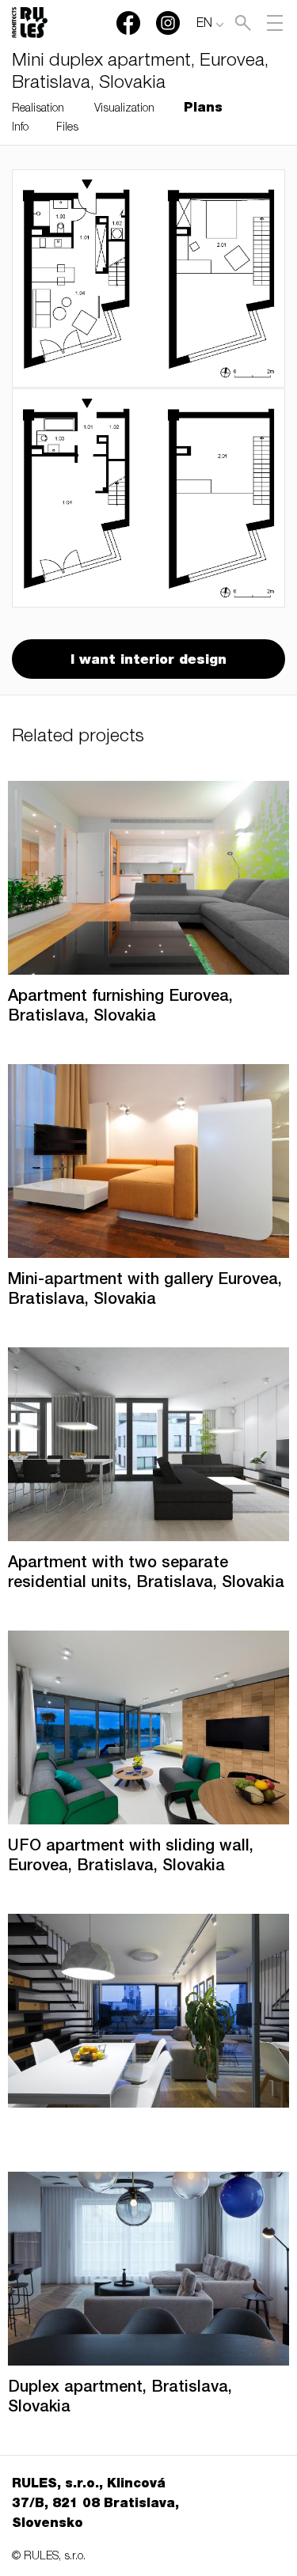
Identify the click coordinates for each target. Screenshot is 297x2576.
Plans (203, 109)
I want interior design (148, 661)
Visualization (124, 109)
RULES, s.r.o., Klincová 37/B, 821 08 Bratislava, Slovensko (95, 2505)
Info (20, 128)
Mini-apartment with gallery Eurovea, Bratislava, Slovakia (145, 1291)
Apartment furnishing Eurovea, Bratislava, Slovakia (120, 1008)
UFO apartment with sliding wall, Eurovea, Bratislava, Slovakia (131, 1857)
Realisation (38, 109)
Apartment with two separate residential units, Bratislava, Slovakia (146, 1574)
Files (67, 128)
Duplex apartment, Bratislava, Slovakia (120, 2398)
